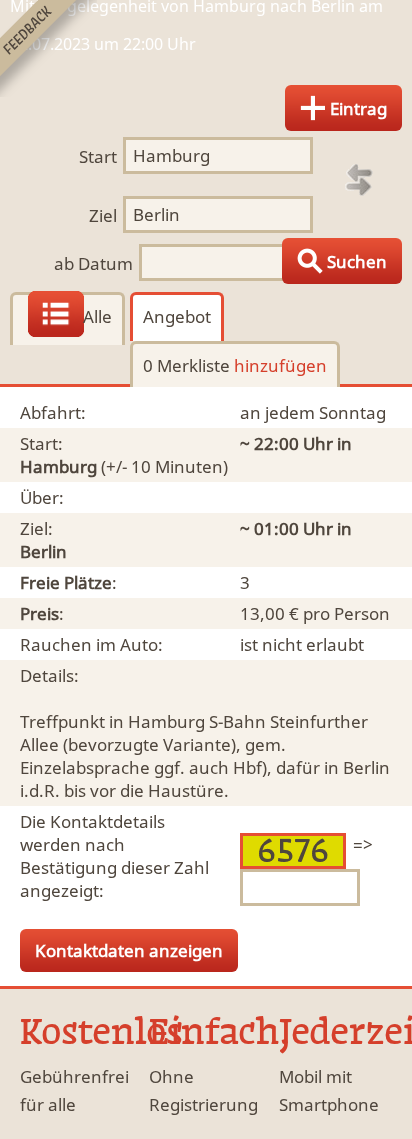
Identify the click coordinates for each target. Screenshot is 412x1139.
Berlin (43, 551)
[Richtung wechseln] (359, 180)
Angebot (177, 316)
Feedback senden (48, 48)
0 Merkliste (235, 365)
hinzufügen (280, 365)
